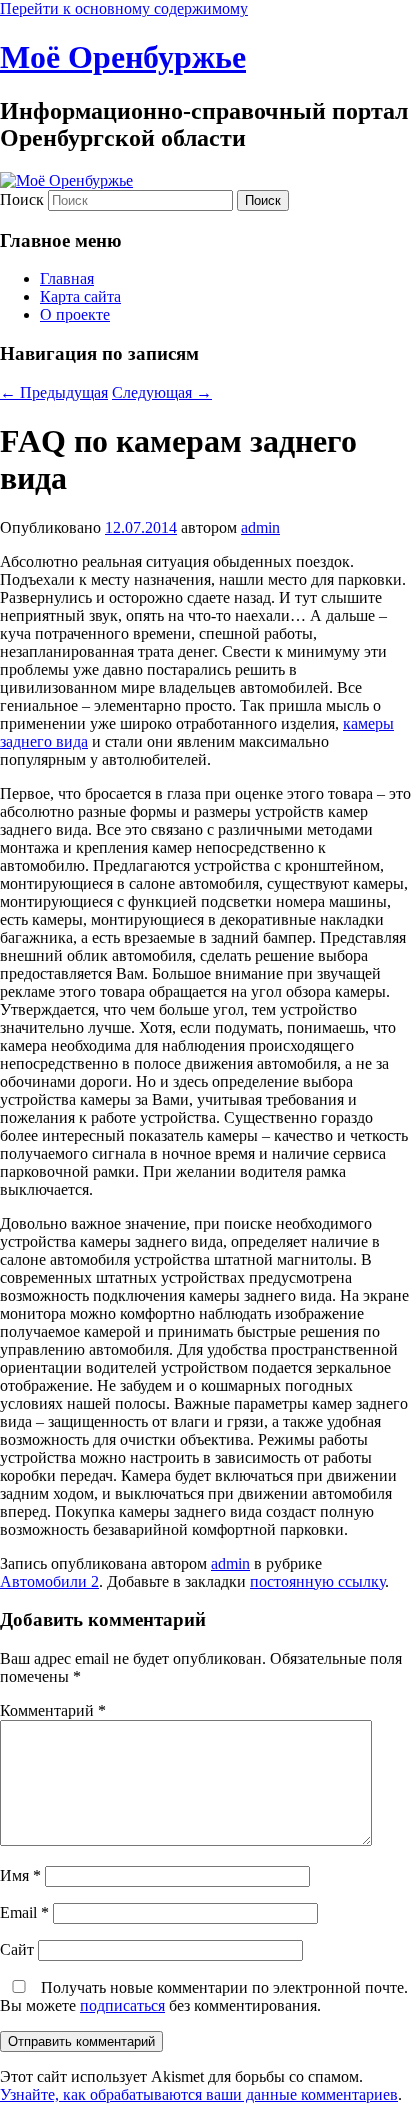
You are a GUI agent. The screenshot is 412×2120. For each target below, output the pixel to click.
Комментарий (53, 1710)
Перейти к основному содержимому (124, 8)
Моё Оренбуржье (123, 57)
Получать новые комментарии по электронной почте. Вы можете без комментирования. (204, 1996)
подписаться (122, 2005)
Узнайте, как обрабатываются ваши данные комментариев (199, 2094)
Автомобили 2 (49, 1581)
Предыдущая (54, 392)
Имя (20, 1875)
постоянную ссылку (317, 1581)
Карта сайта (80, 296)
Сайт (17, 1949)
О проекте (75, 314)
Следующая (162, 392)
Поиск (22, 199)
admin (260, 527)
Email (24, 1912)
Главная (67, 278)
